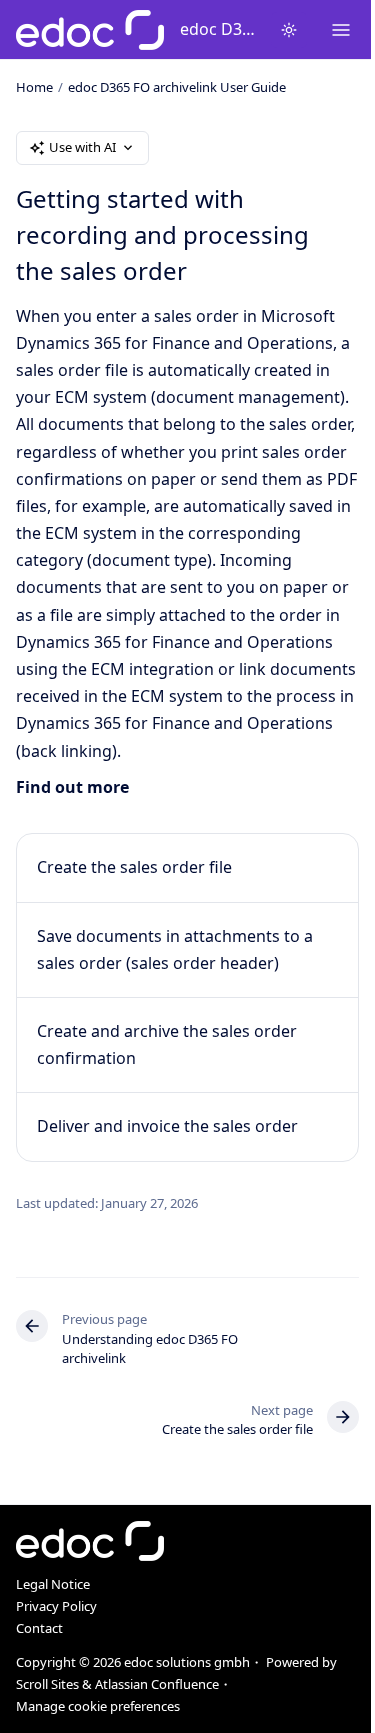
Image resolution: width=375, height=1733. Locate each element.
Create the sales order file (134, 867)
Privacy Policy (56, 1606)
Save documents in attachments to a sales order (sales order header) (175, 949)
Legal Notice (53, 1584)
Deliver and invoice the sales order (167, 1126)
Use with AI (82, 147)
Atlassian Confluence (157, 1684)
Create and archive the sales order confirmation (167, 1044)
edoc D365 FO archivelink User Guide (217, 29)
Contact (39, 1628)
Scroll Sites (47, 1684)
